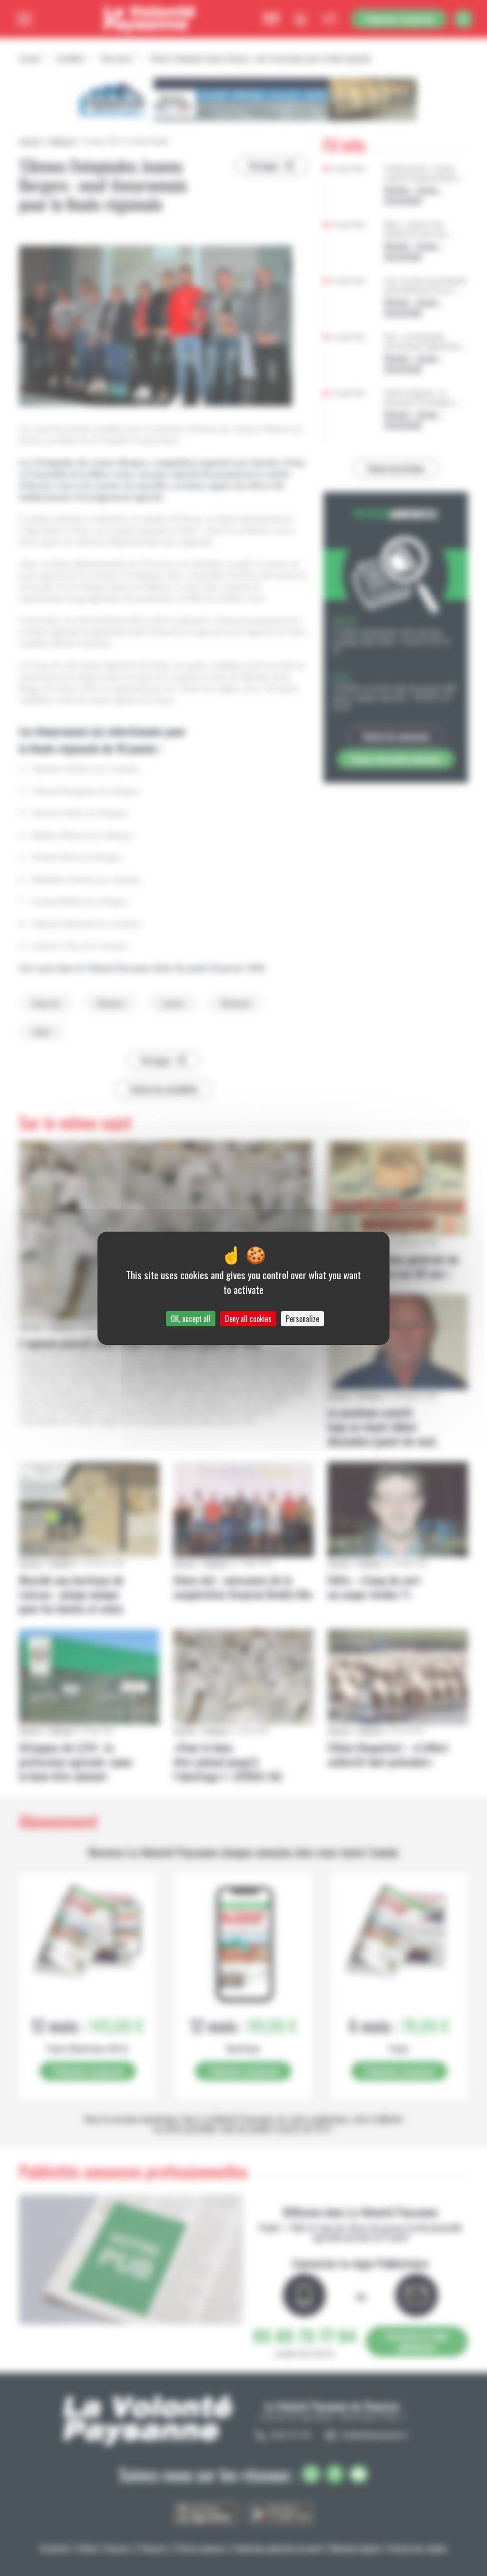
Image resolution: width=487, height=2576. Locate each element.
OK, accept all (191, 1319)
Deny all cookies (248, 1319)
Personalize (302, 1319)
